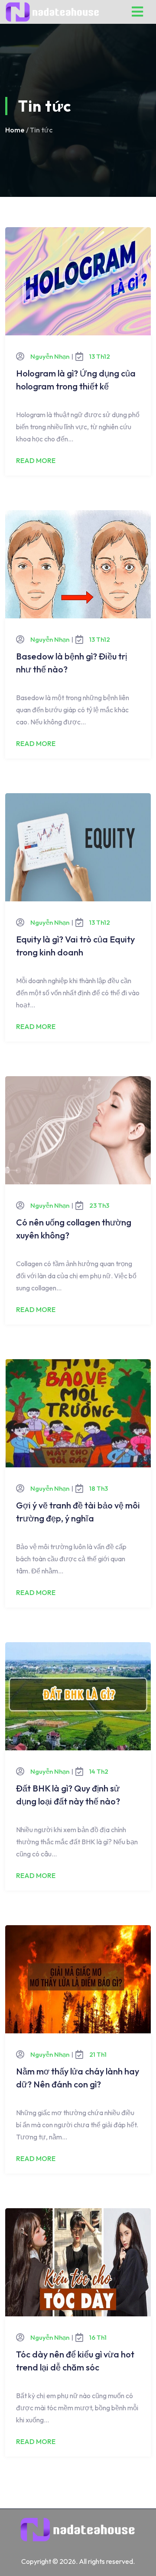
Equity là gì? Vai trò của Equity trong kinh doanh (75, 946)
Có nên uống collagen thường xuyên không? (74, 1229)
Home (15, 130)
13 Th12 (100, 356)
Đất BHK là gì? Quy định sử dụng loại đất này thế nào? (68, 1795)
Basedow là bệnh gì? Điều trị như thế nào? (71, 663)
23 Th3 (99, 1205)
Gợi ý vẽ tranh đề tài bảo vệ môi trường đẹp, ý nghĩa (78, 1512)
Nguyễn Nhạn (50, 356)
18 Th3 (99, 1488)
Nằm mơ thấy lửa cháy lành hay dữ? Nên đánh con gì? (78, 2078)
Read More (36, 460)
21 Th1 (98, 2054)
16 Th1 (98, 2337)
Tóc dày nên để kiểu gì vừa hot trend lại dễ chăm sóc (75, 2361)
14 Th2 (99, 1771)
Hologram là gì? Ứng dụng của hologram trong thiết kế (76, 380)
